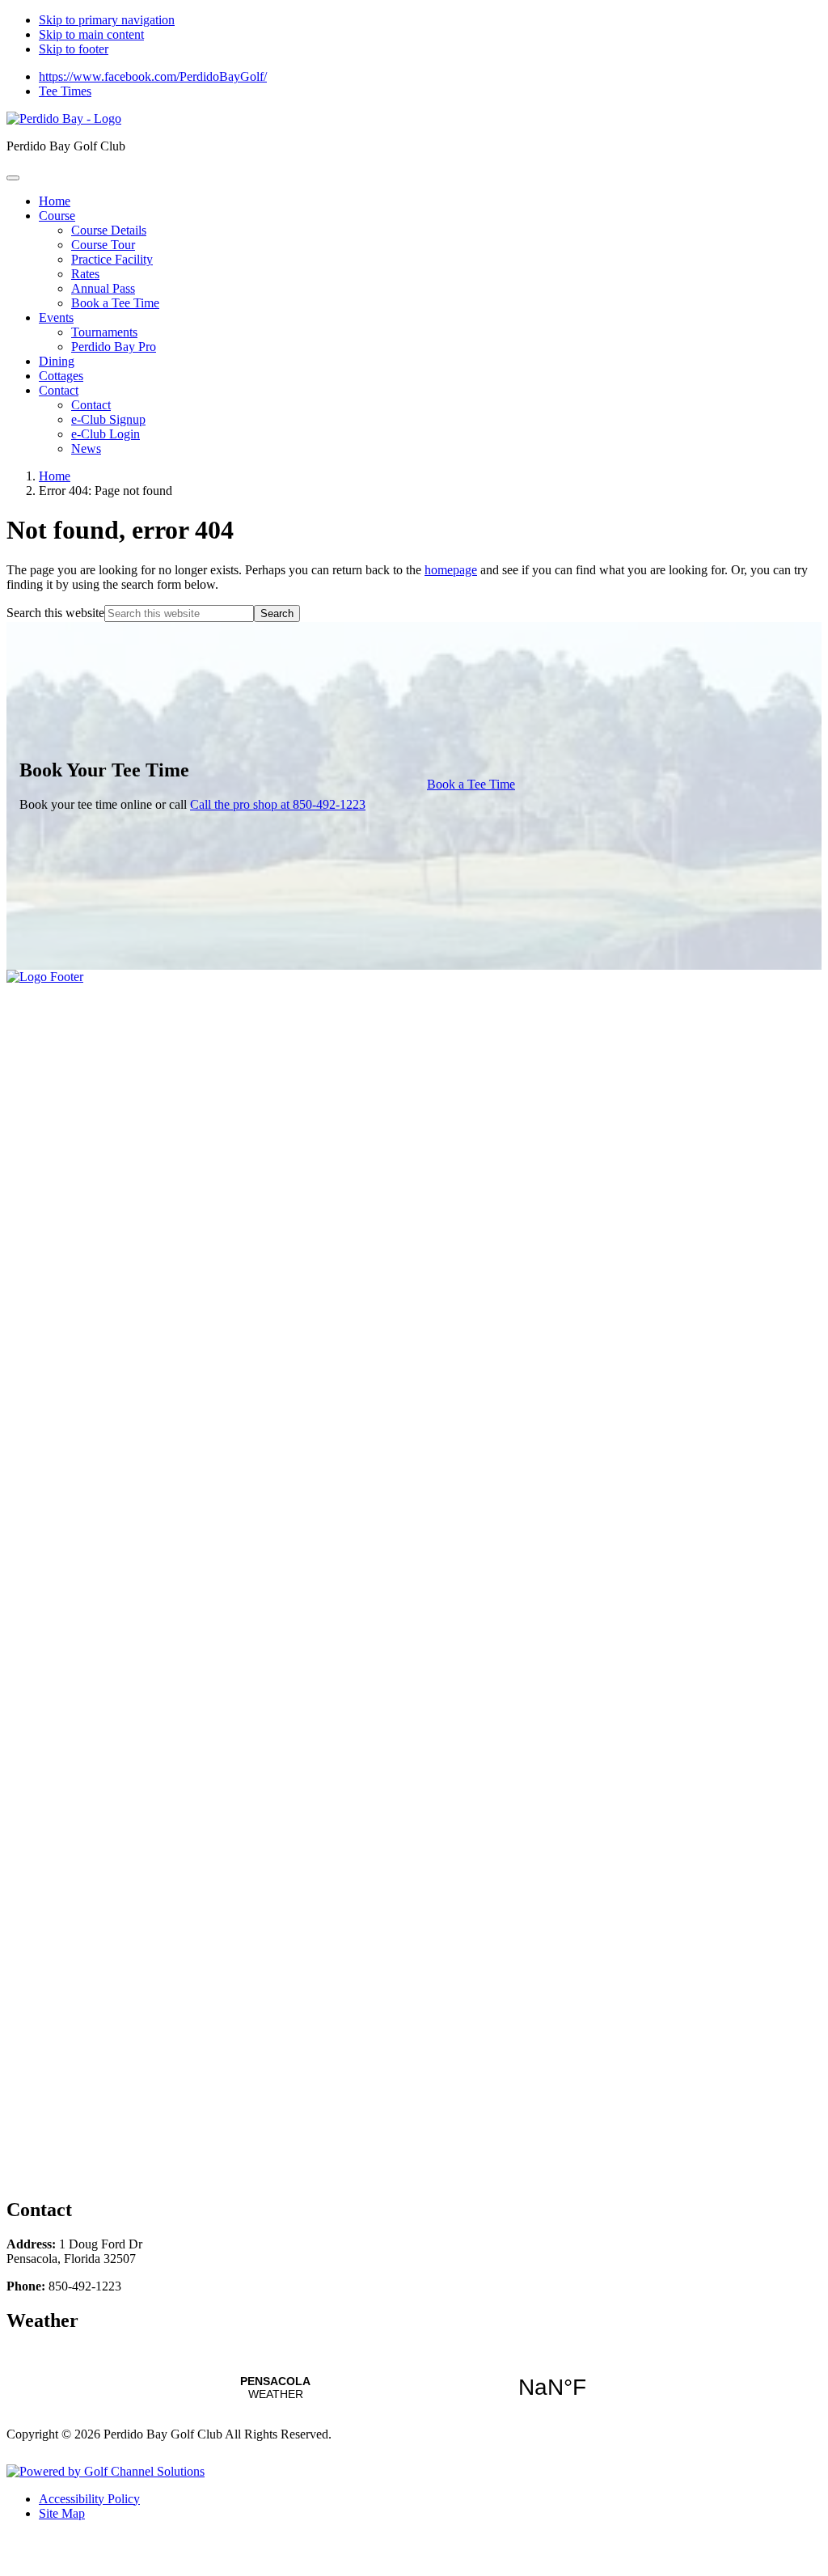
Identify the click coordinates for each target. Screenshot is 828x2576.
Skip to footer (74, 49)
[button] (57, 216)
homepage (451, 570)
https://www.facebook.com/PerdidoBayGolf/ (153, 76)
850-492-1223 (278, 804)
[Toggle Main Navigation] (13, 178)
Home (55, 476)
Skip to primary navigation (107, 20)
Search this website (55, 613)
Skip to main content (91, 34)
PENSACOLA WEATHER (414, 2388)
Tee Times (65, 91)
